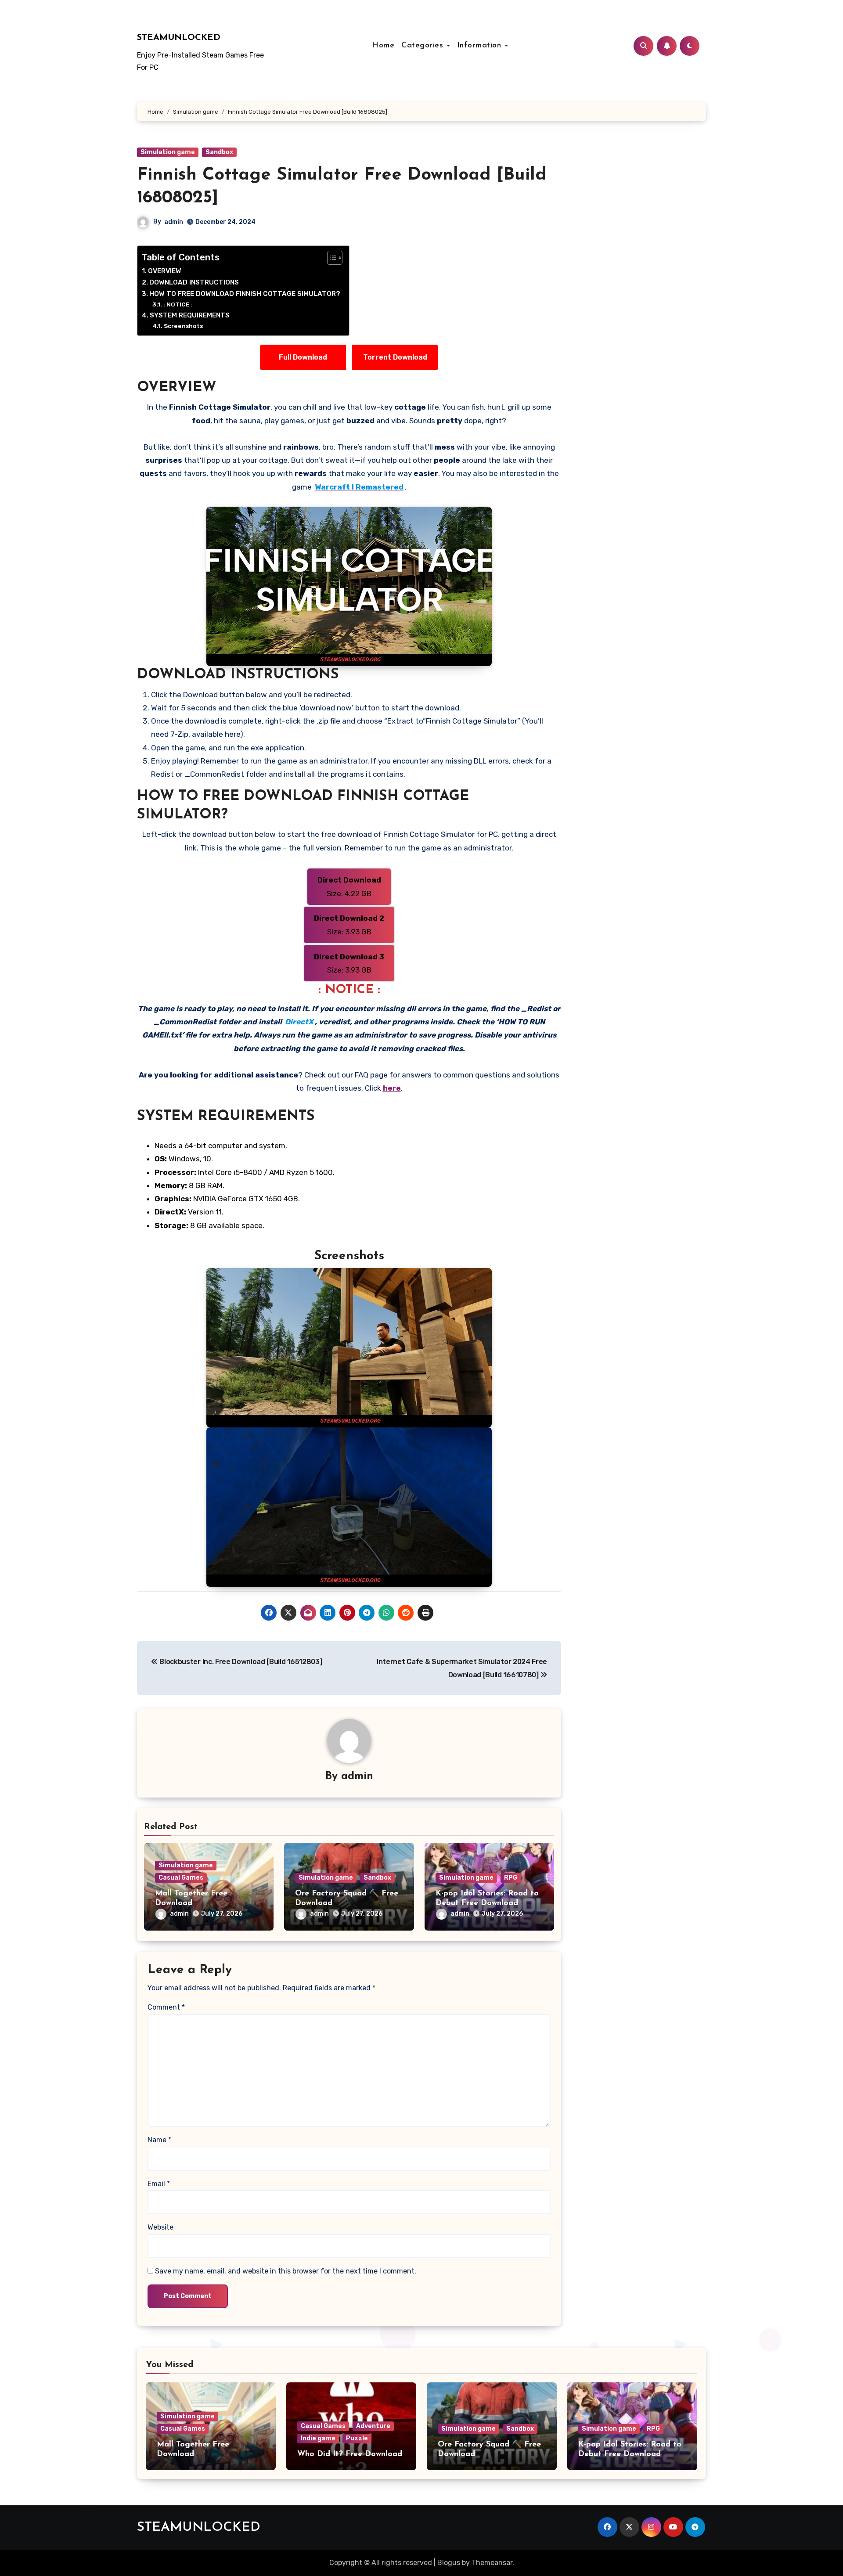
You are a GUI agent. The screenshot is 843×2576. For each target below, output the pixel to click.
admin (174, 222)
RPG (511, 1878)
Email (159, 2184)
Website (160, 2227)
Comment (166, 2007)
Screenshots (183, 326)
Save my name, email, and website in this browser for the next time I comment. (286, 2271)
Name (159, 2140)
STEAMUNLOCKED (179, 38)
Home (383, 46)
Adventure (373, 2426)
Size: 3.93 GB (349, 925)
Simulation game (168, 152)
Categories (424, 46)
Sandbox (219, 152)
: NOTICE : (178, 304)
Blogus (449, 2563)
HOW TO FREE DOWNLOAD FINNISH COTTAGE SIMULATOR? (245, 294)
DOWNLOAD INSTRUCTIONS (194, 282)
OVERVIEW (165, 271)
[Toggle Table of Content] (330, 258)
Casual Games (181, 1878)
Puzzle (357, 2438)
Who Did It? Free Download (350, 2454)
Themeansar (492, 2563)
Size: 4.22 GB (349, 886)
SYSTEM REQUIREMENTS (190, 315)
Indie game (318, 2438)
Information (481, 46)
